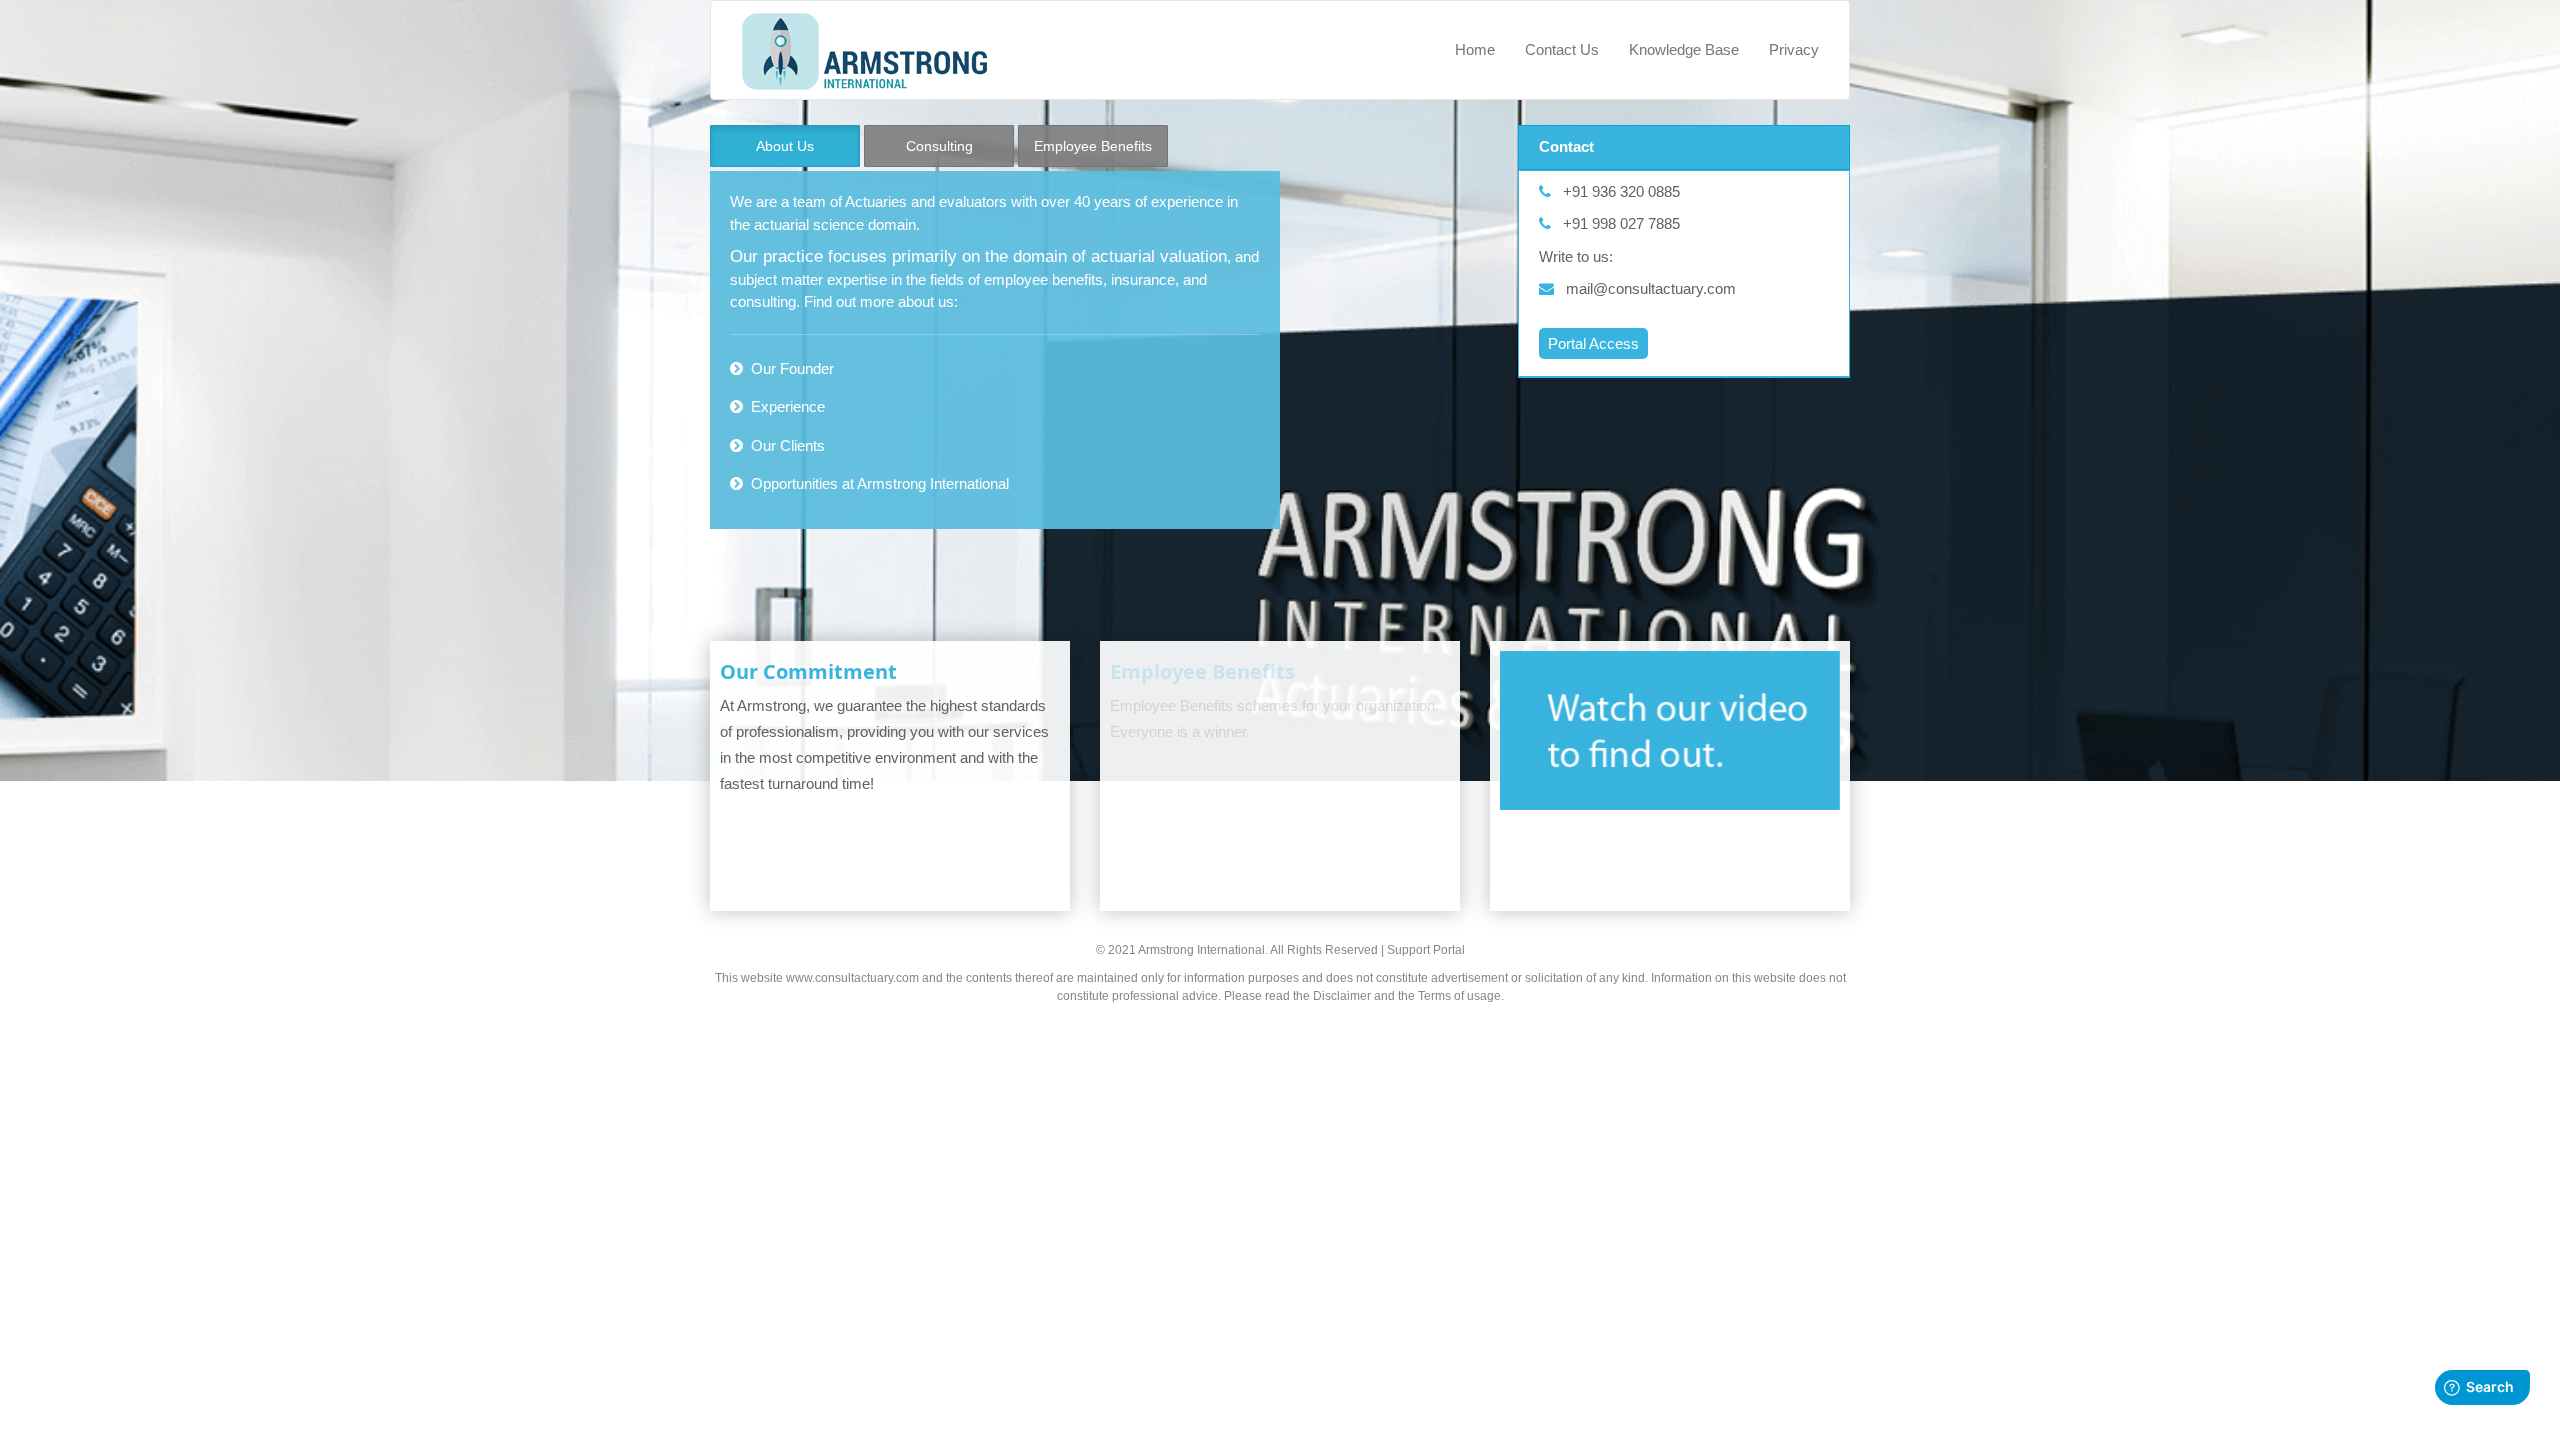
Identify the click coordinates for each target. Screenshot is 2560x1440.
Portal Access (1593, 343)
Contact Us (1562, 49)
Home (1475, 49)
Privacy (1794, 49)
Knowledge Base (1684, 49)
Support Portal (1426, 950)
